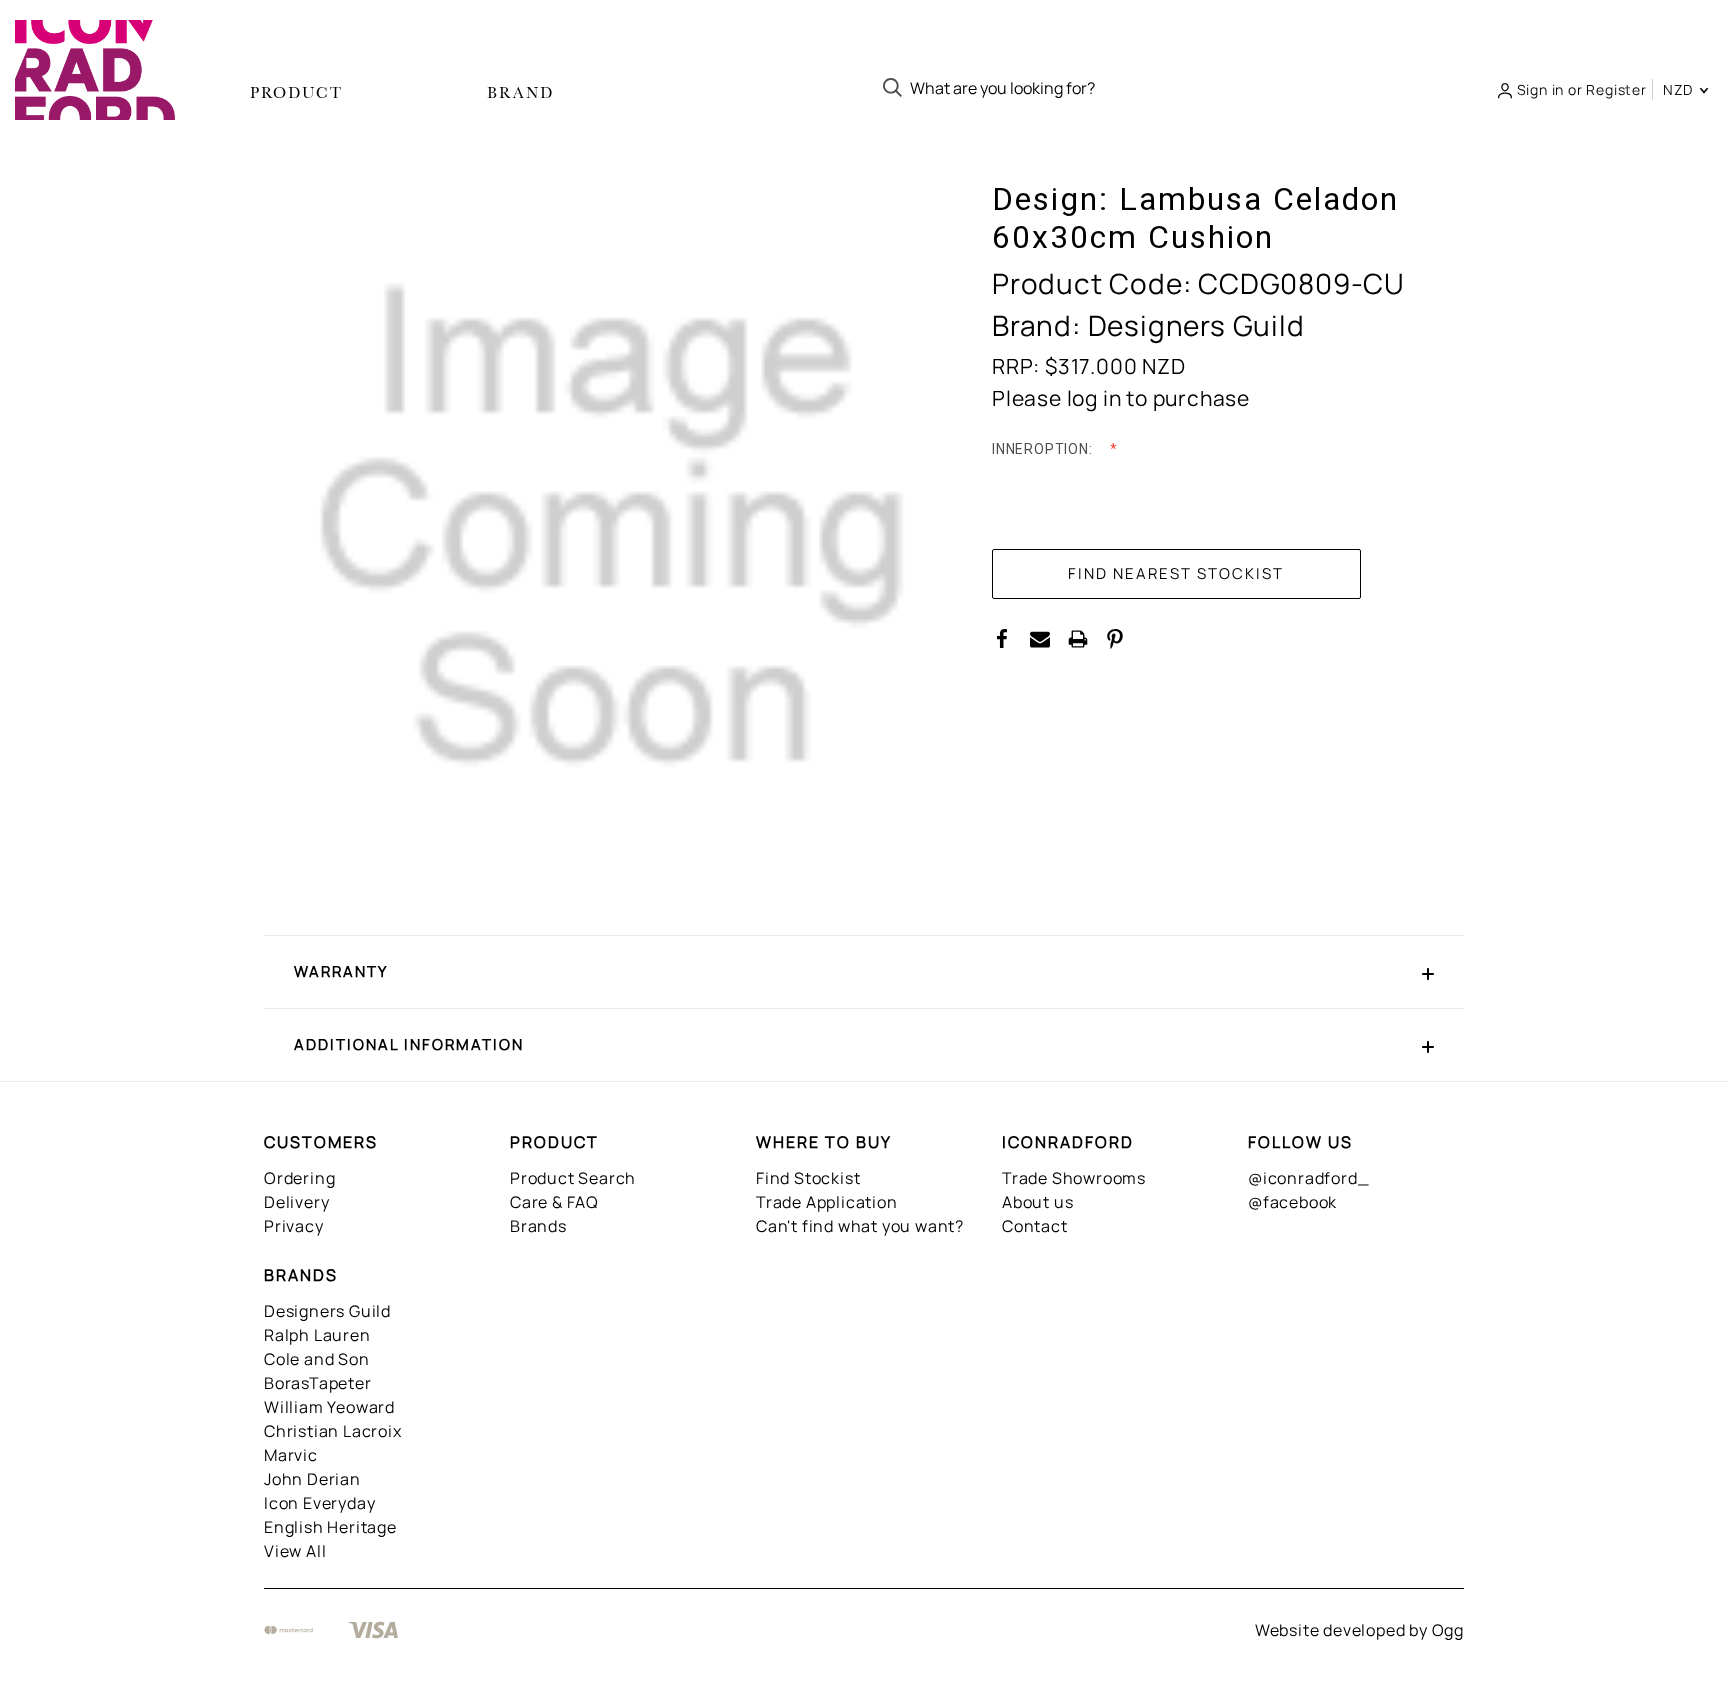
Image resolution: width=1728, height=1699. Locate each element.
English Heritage (330, 1527)
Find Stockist (808, 1178)
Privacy (294, 1226)
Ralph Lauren (317, 1335)
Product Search (573, 1178)
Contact (1035, 1226)
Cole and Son (317, 1359)
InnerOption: (1044, 449)
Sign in (1541, 89)
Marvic (291, 1455)
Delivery (296, 1202)
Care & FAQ (554, 1202)
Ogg (1448, 1630)
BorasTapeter (318, 1383)
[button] (864, 972)
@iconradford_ (1308, 1178)
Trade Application (827, 1202)
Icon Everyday (319, 1503)
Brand (520, 92)
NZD (1680, 89)
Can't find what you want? (860, 1226)
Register (1616, 89)
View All (295, 1551)
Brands (538, 1226)
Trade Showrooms (1074, 1178)
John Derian (312, 1479)
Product (296, 92)
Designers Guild (327, 1311)
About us (1037, 1202)
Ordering (299, 1178)
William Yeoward (329, 1407)
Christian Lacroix (333, 1431)
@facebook (1292, 1202)
